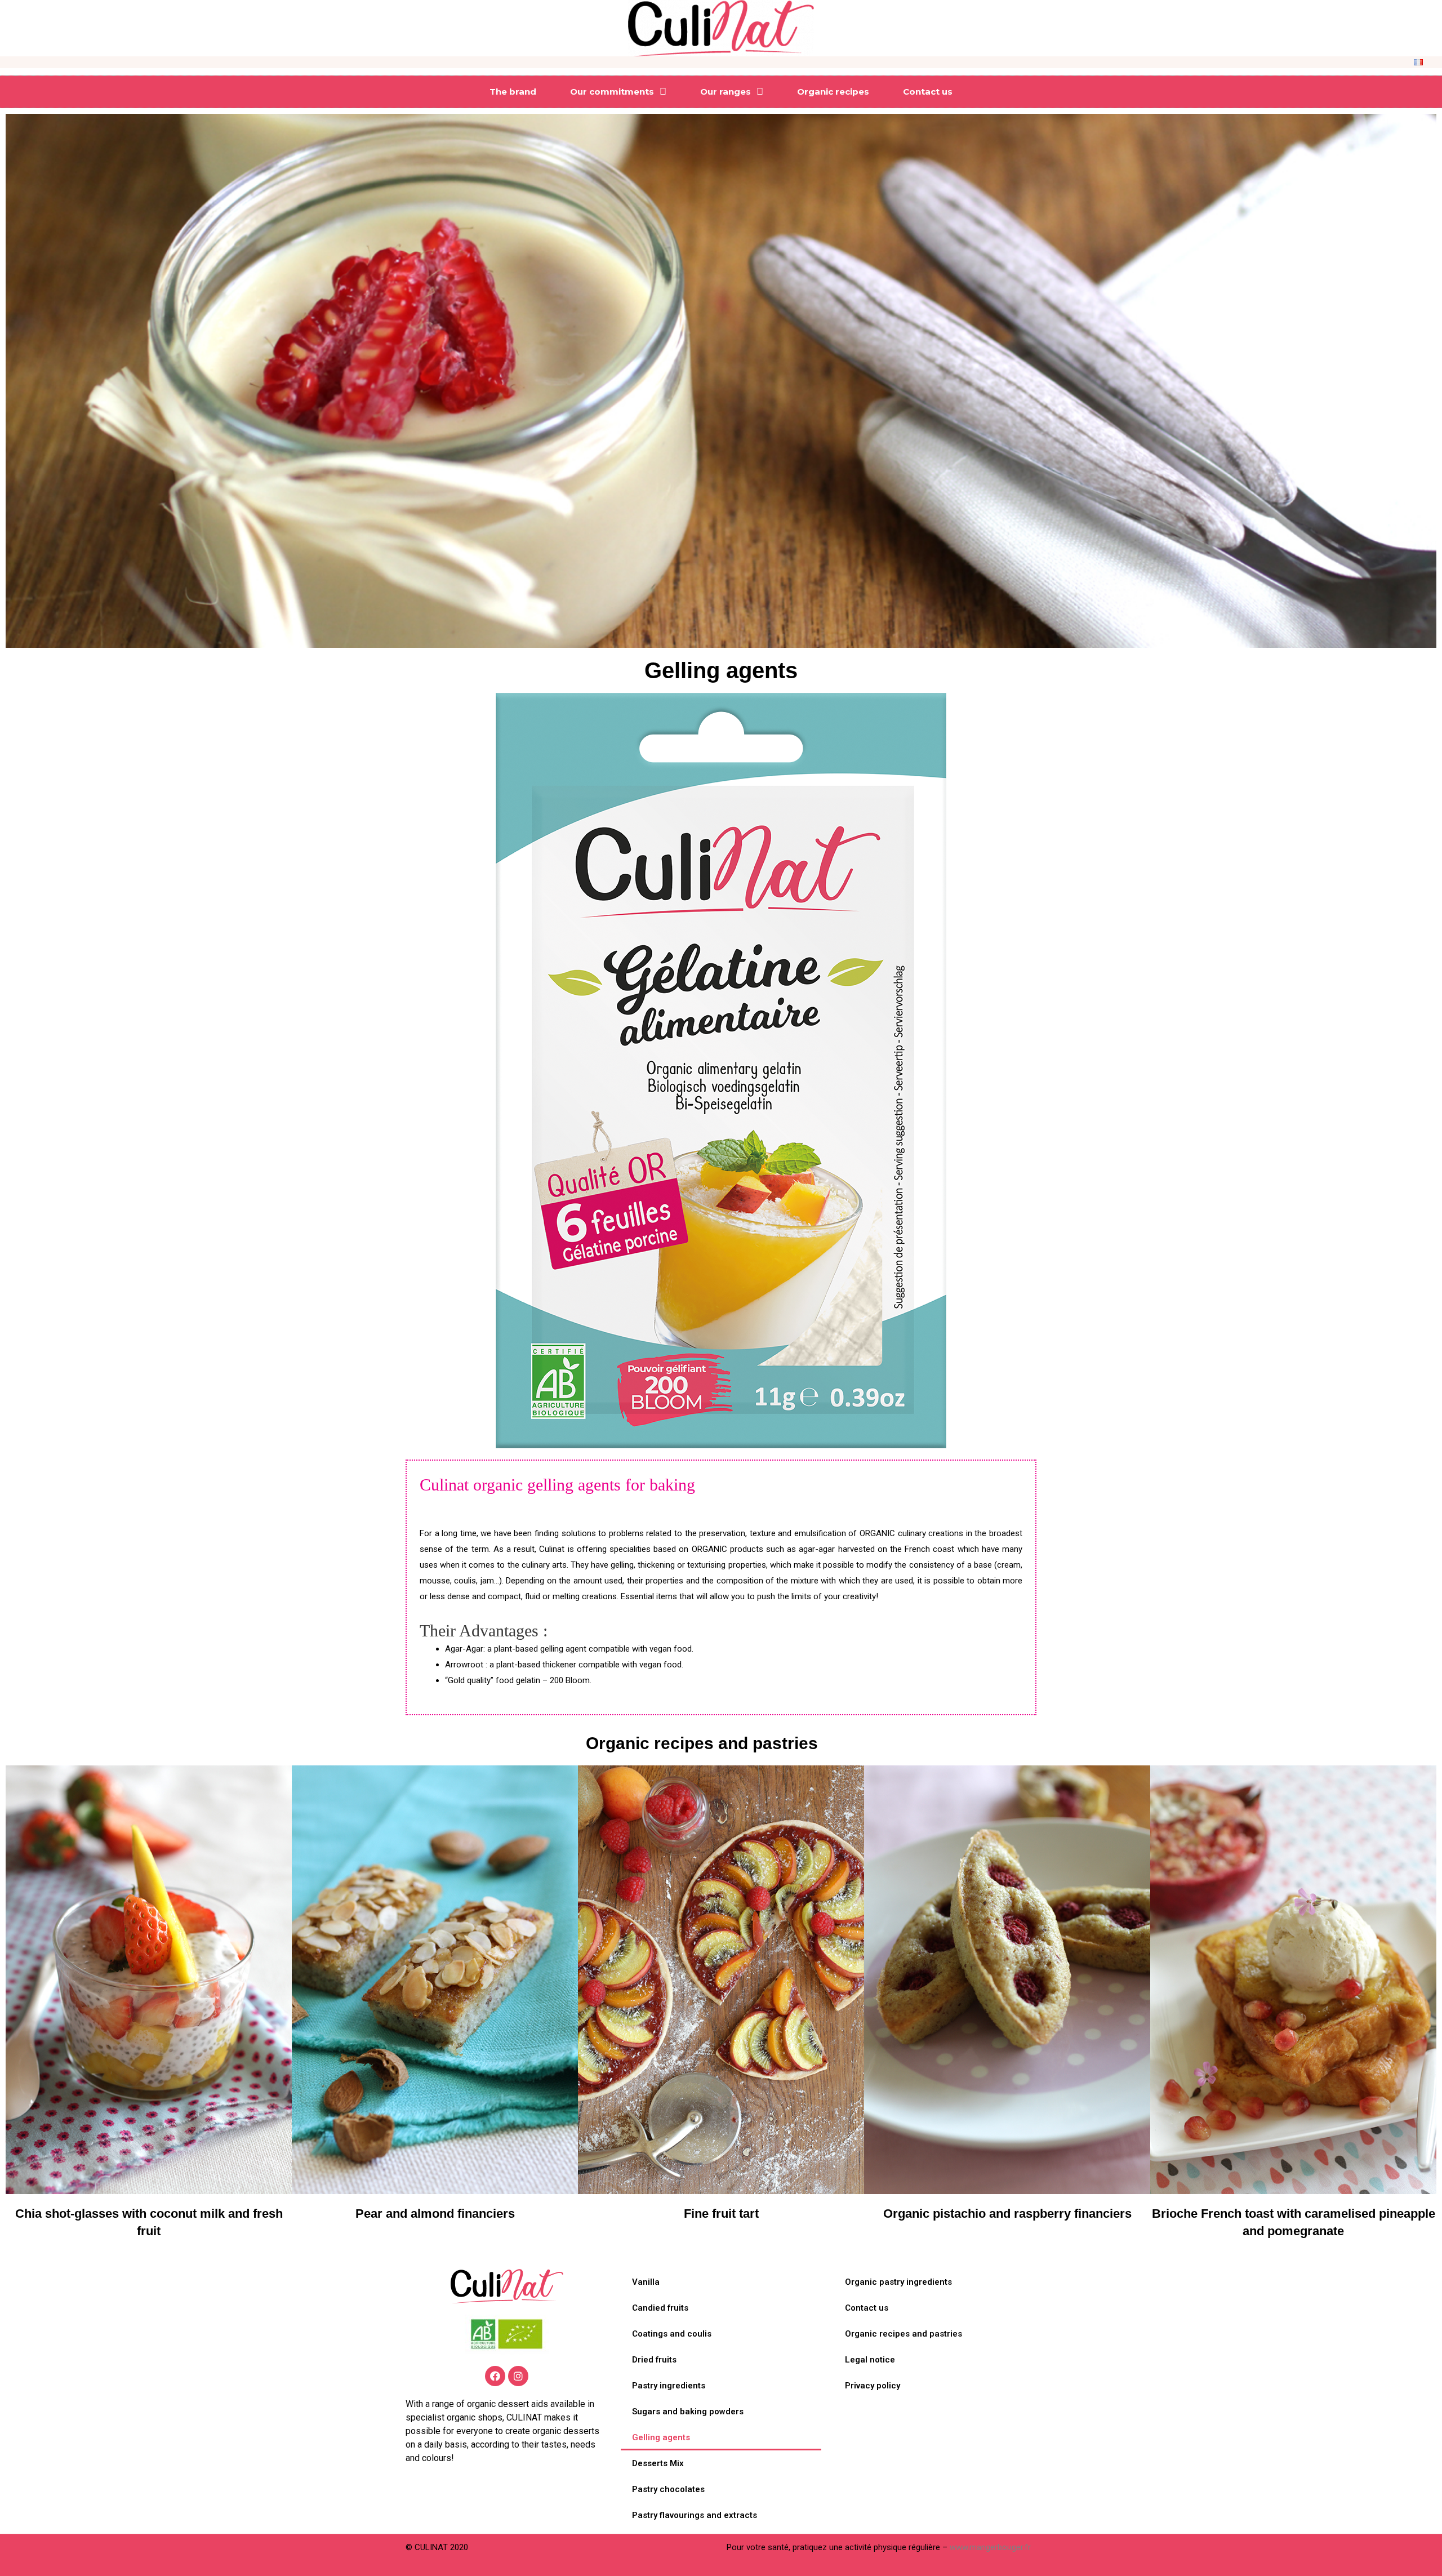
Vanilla (646, 2282)
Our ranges (726, 92)
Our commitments (612, 92)
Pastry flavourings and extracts (695, 2515)
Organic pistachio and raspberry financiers (1007, 2214)
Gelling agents (661, 2437)
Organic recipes (833, 92)
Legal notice (870, 2360)
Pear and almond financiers (435, 2214)
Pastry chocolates (668, 2489)
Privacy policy (873, 2386)
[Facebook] (495, 2376)
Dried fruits (654, 2360)
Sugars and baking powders (688, 2412)
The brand (513, 92)
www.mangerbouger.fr (990, 2547)
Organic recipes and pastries (702, 1743)
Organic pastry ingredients (898, 2282)
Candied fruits (660, 2308)
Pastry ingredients (669, 2386)
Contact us (928, 92)
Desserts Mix (658, 2463)
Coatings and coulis (672, 2334)
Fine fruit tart (721, 2214)
